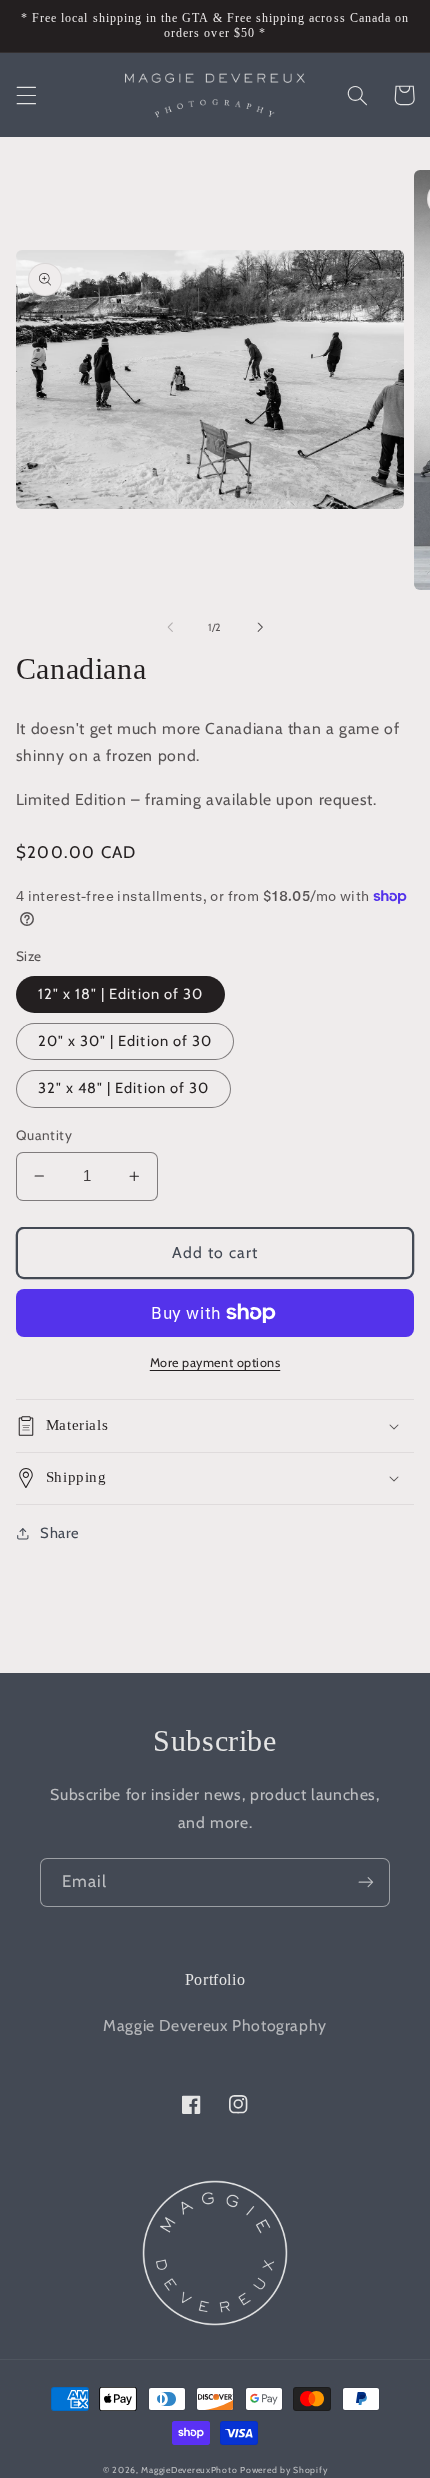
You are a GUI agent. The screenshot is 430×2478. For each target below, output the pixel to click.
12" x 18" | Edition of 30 (120, 994)
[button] (26, 95)
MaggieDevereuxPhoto (189, 2470)
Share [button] (60, 1533)
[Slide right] (260, 627)
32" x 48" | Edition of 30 (123, 1088)
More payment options (215, 1362)
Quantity (44, 1135)
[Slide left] (170, 627)
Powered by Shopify (283, 2470)
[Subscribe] (366, 1882)
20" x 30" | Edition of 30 (125, 1041)
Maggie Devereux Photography (215, 2025)
